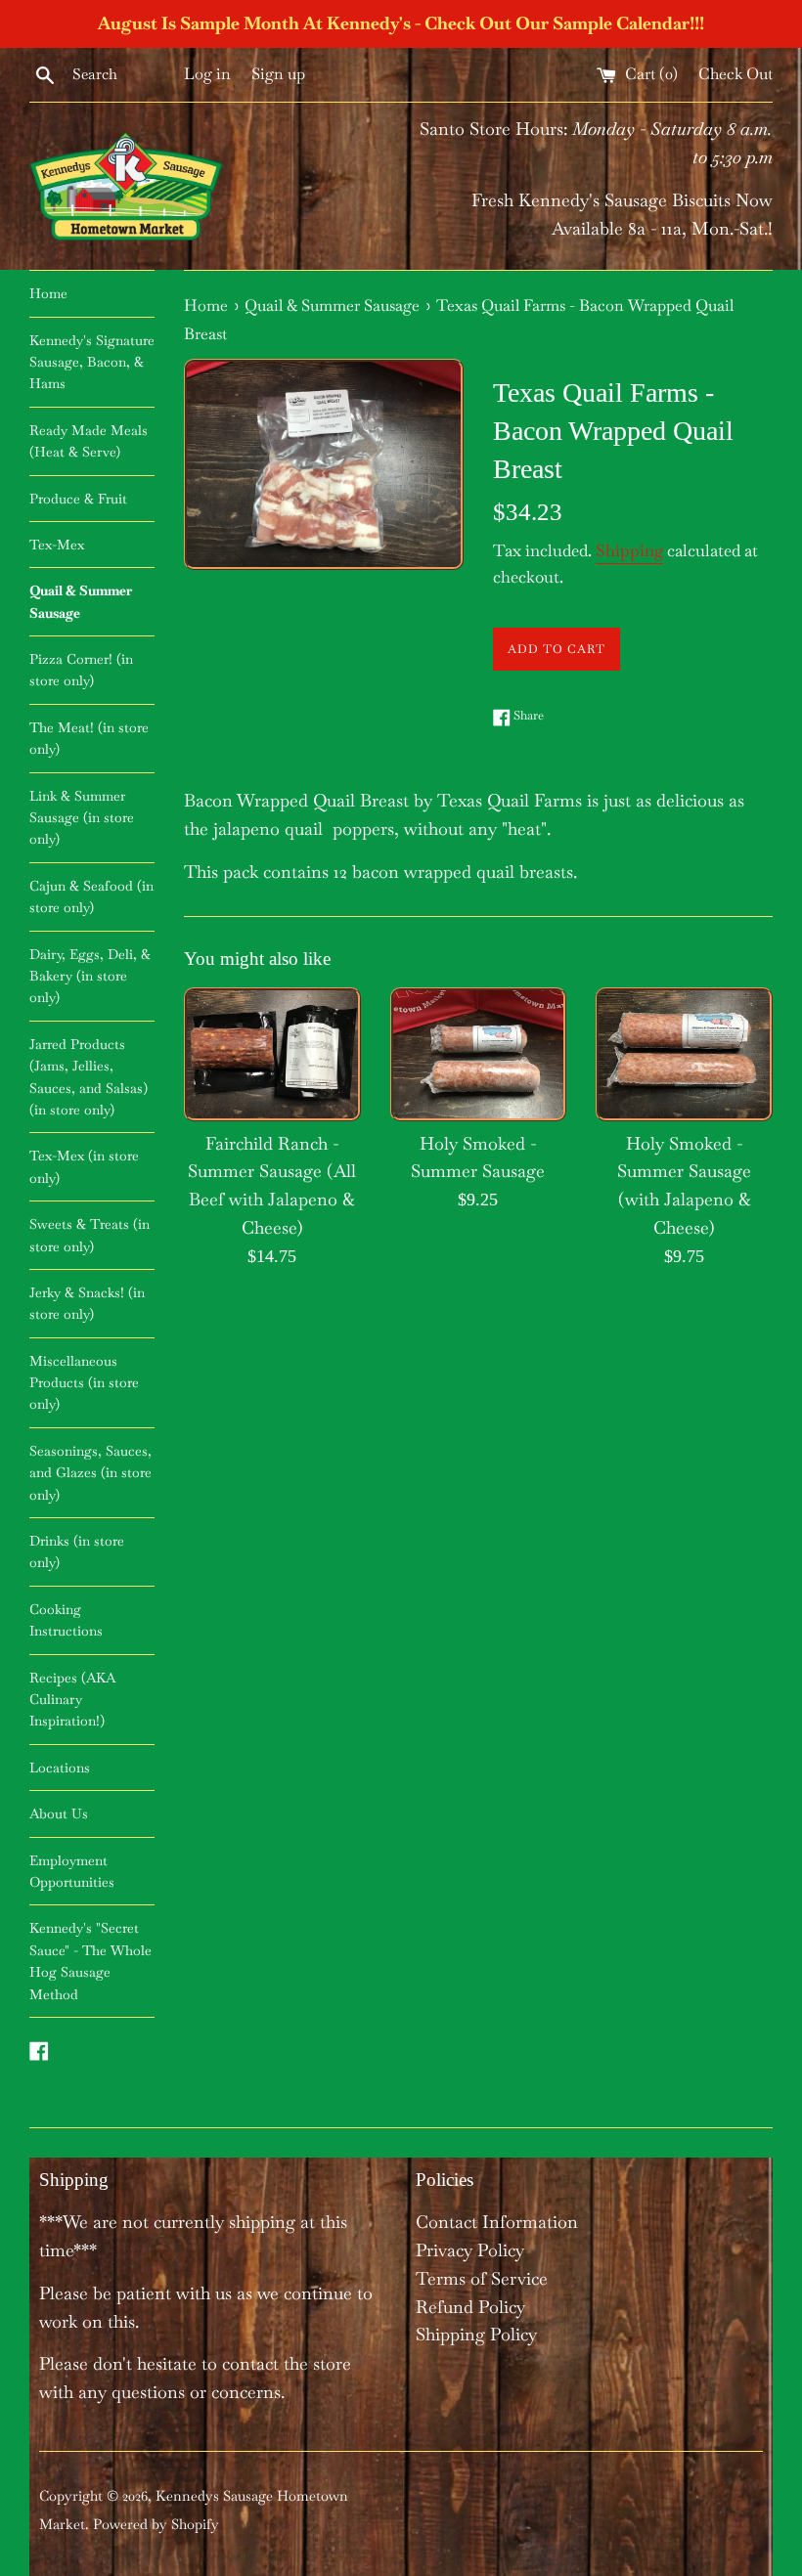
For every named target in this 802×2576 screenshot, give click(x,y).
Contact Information (497, 2222)
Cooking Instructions (66, 1620)
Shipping (629, 550)
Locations (60, 1768)
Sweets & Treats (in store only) (89, 1235)
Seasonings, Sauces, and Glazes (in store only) (90, 1473)
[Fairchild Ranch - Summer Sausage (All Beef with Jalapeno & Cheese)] (272, 1053)
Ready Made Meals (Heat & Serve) (89, 441)
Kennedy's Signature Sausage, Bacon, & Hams (92, 362)
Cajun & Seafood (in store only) (91, 896)
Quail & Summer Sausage (81, 601)
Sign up (278, 74)
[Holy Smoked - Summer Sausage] (479, 1053)
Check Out (735, 74)
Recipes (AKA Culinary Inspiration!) (72, 1700)
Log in (207, 74)
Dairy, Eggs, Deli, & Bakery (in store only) (90, 976)
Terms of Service (482, 2278)
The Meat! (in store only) (89, 738)
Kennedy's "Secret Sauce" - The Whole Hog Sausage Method (90, 1961)
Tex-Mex (57, 545)
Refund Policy (470, 2307)
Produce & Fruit (78, 499)
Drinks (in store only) (77, 1551)
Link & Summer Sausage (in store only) (82, 818)
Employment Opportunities (72, 1871)
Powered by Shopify (156, 2524)
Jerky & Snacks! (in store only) (87, 1303)
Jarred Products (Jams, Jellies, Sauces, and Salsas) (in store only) (89, 1077)
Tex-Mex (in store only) (84, 1166)
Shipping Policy (476, 2334)
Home (48, 293)
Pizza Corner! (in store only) (81, 670)
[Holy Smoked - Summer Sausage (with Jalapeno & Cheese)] (684, 1053)
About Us (59, 1813)
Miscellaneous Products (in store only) (84, 1383)
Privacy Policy (470, 2250)
